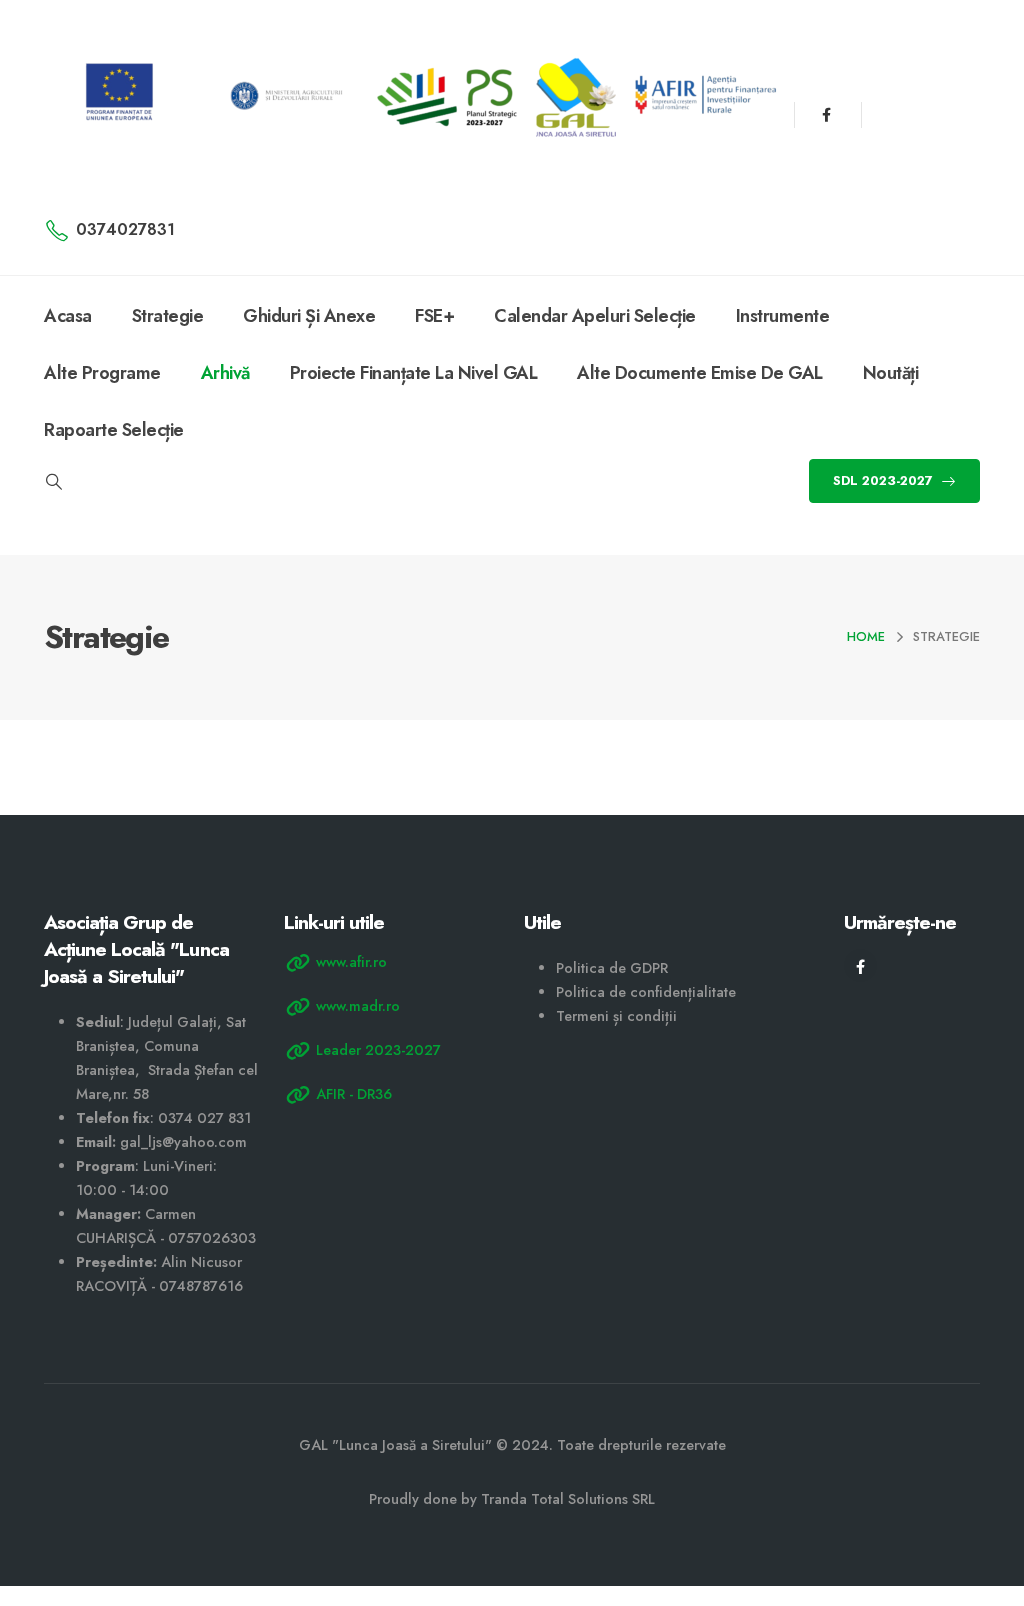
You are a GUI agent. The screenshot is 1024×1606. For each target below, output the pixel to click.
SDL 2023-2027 (885, 480)
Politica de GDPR (612, 968)
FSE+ (434, 316)
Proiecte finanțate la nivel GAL (414, 373)
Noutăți (891, 373)
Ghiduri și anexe (309, 316)
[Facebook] (826, 115)
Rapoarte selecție (114, 430)
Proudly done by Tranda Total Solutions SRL (512, 1499)
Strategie (168, 316)
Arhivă (225, 373)
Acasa (68, 316)
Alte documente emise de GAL (700, 373)
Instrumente (783, 316)
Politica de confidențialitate (646, 992)
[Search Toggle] (53, 482)
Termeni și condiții (616, 1016)
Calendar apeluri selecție (595, 316)
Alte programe (102, 373)
